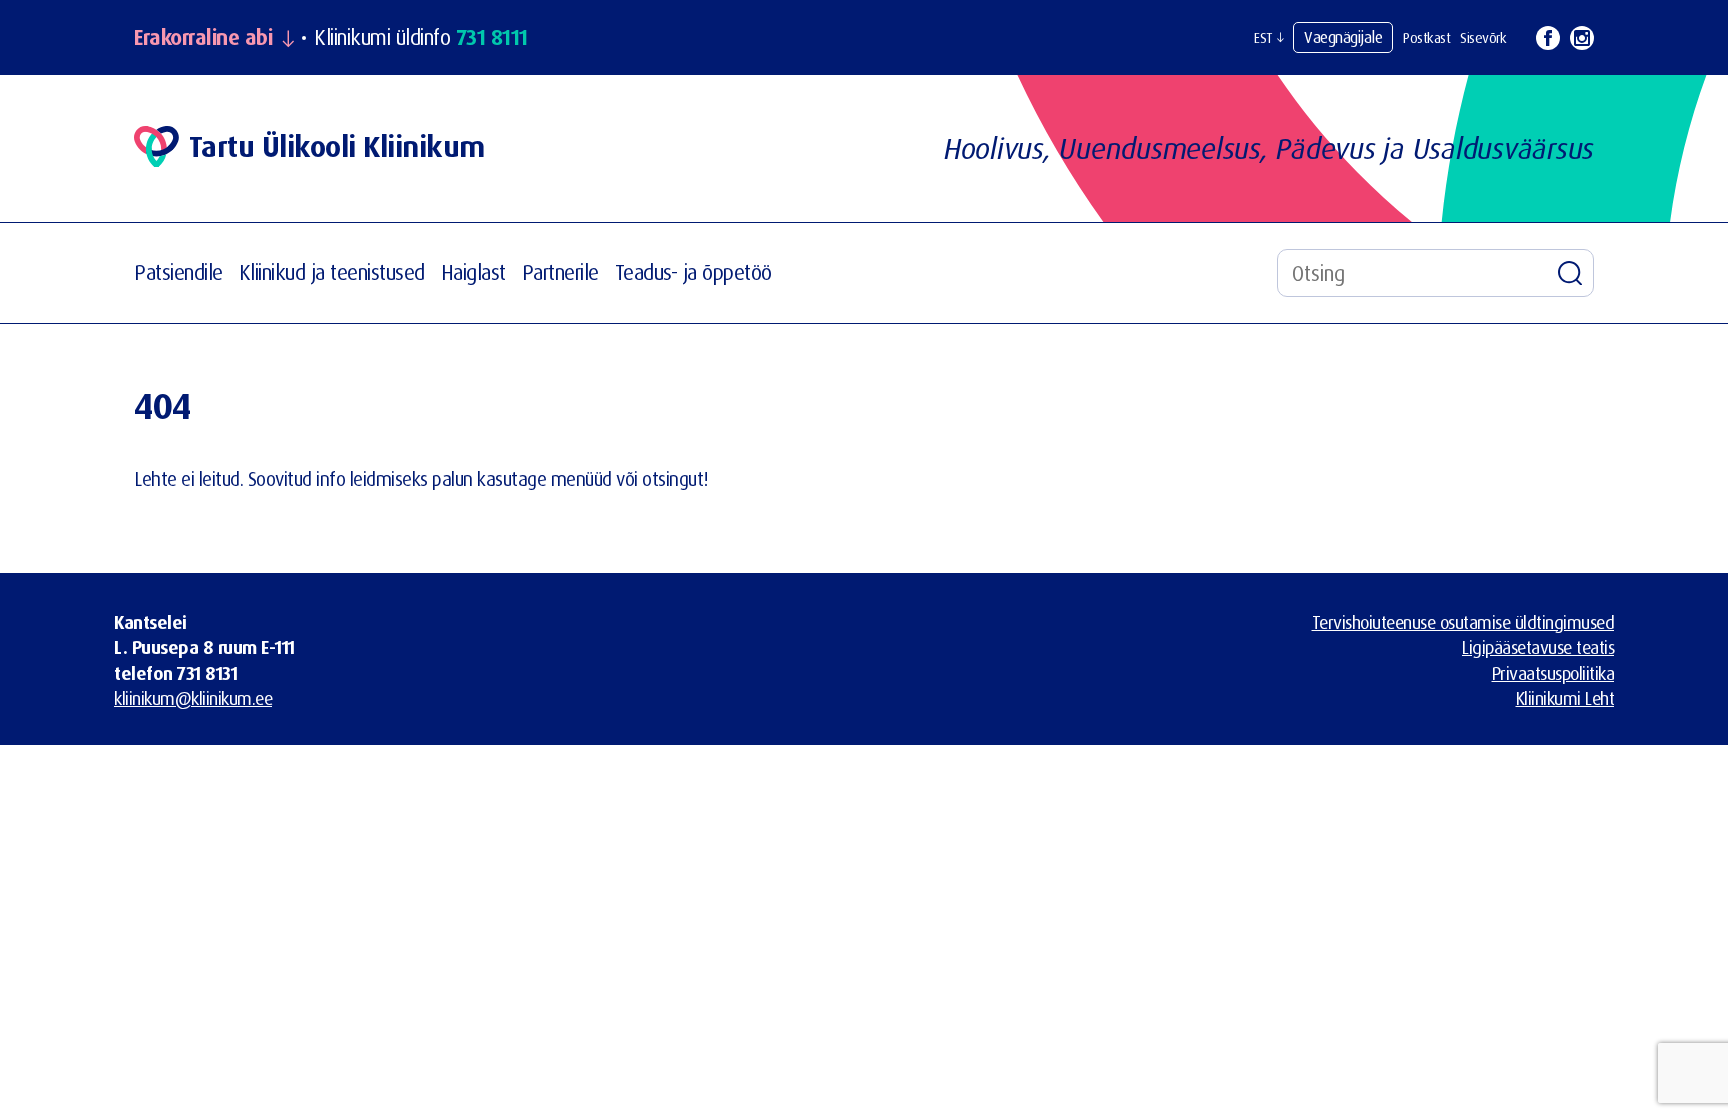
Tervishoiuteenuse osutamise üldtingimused (1463, 622)
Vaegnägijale (1343, 37)
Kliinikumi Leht (1565, 698)
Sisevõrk (1483, 37)
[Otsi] (1570, 273)
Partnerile (560, 272)
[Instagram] (1582, 38)
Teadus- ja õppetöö (693, 272)
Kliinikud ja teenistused (332, 272)
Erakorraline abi (203, 37)
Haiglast (473, 272)
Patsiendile (178, 272)
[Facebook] (1548, 38)
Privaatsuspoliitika (1553, 673)
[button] (1268, 38)
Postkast (1426, 37)
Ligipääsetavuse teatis (1538, 647)
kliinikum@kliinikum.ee (193, 698)
